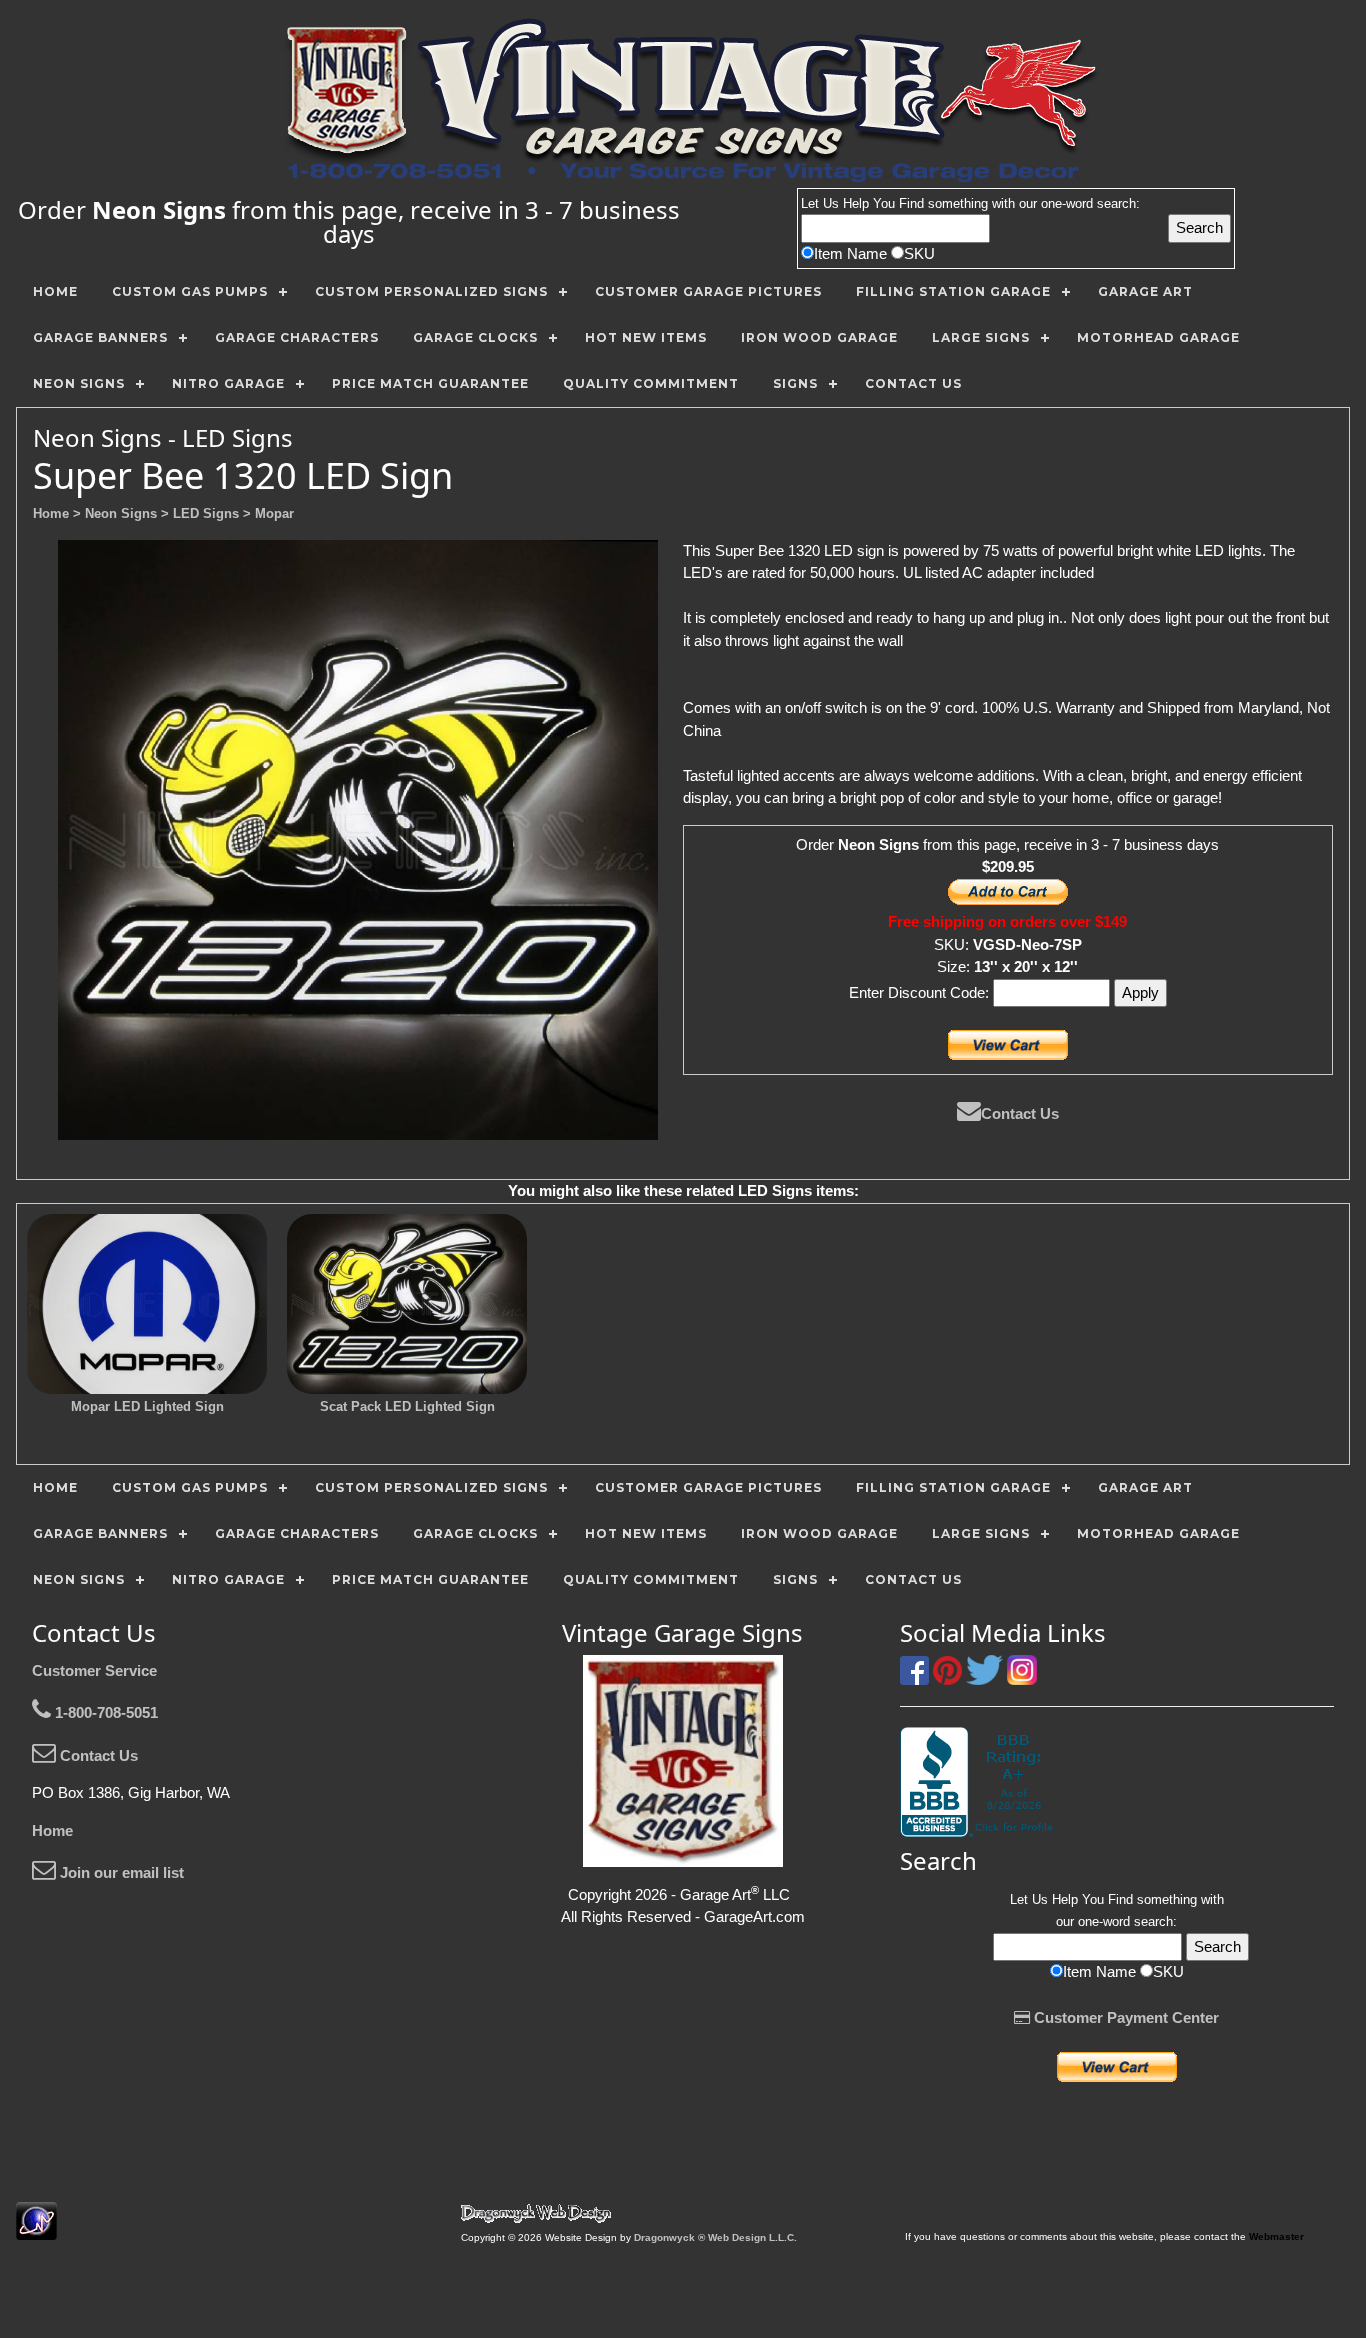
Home (52, 1830)
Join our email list (120, 1872)
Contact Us (1020, 1113)
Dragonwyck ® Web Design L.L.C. (715, 2237)
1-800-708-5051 (104, 1712)
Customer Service (94, 1670)
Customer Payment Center (1124, 2017)
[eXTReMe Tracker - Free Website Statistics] (36, 2229)
